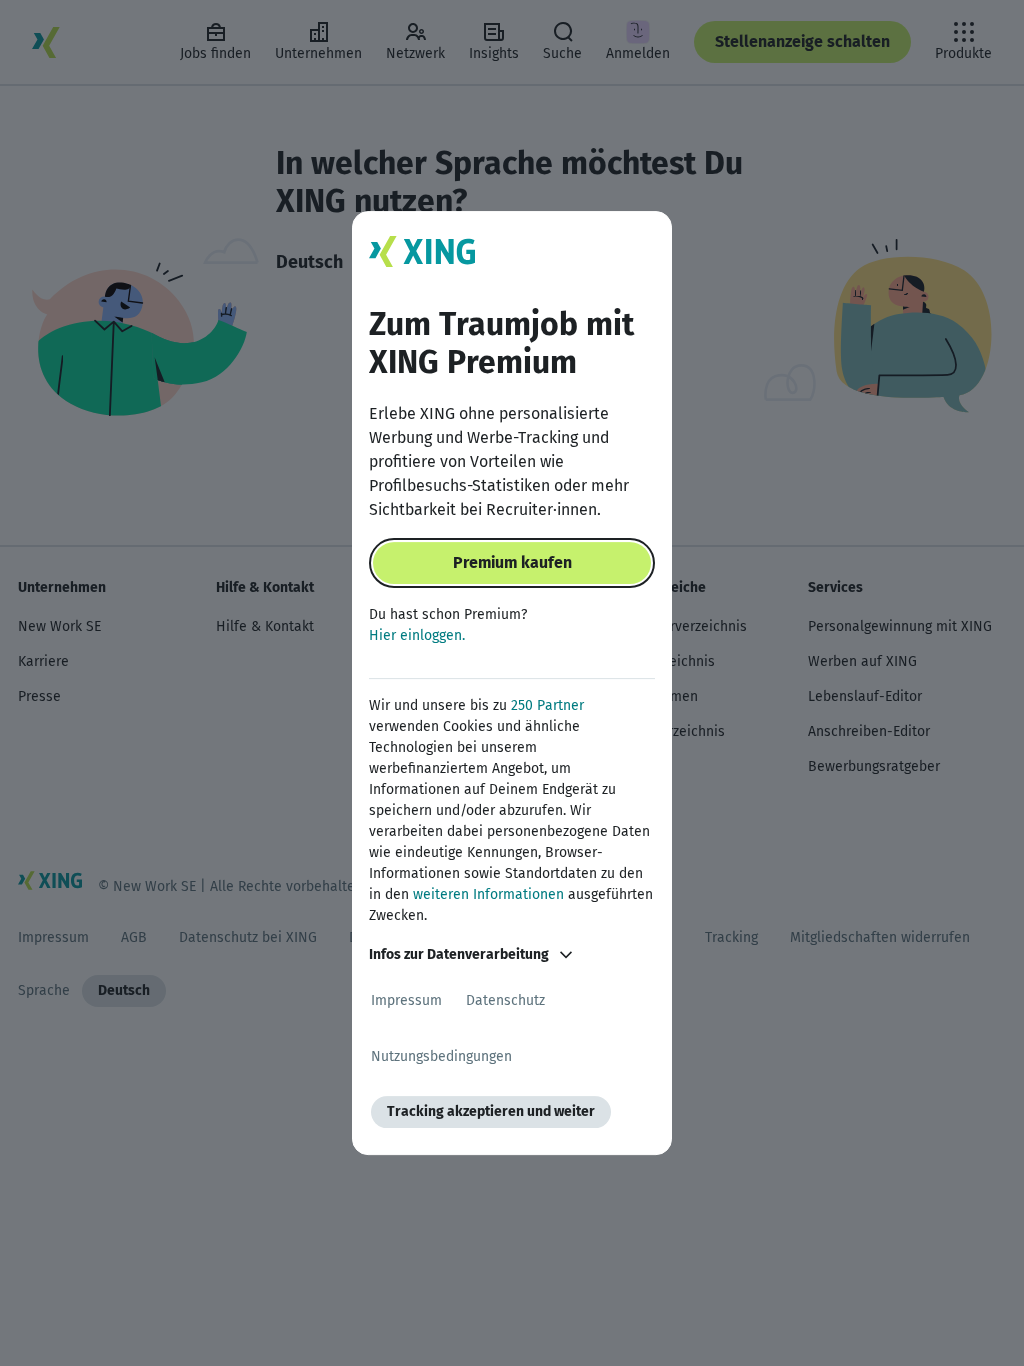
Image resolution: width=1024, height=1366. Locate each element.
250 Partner (547, 705)
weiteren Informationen (488, 894)
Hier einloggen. (417, 635)
